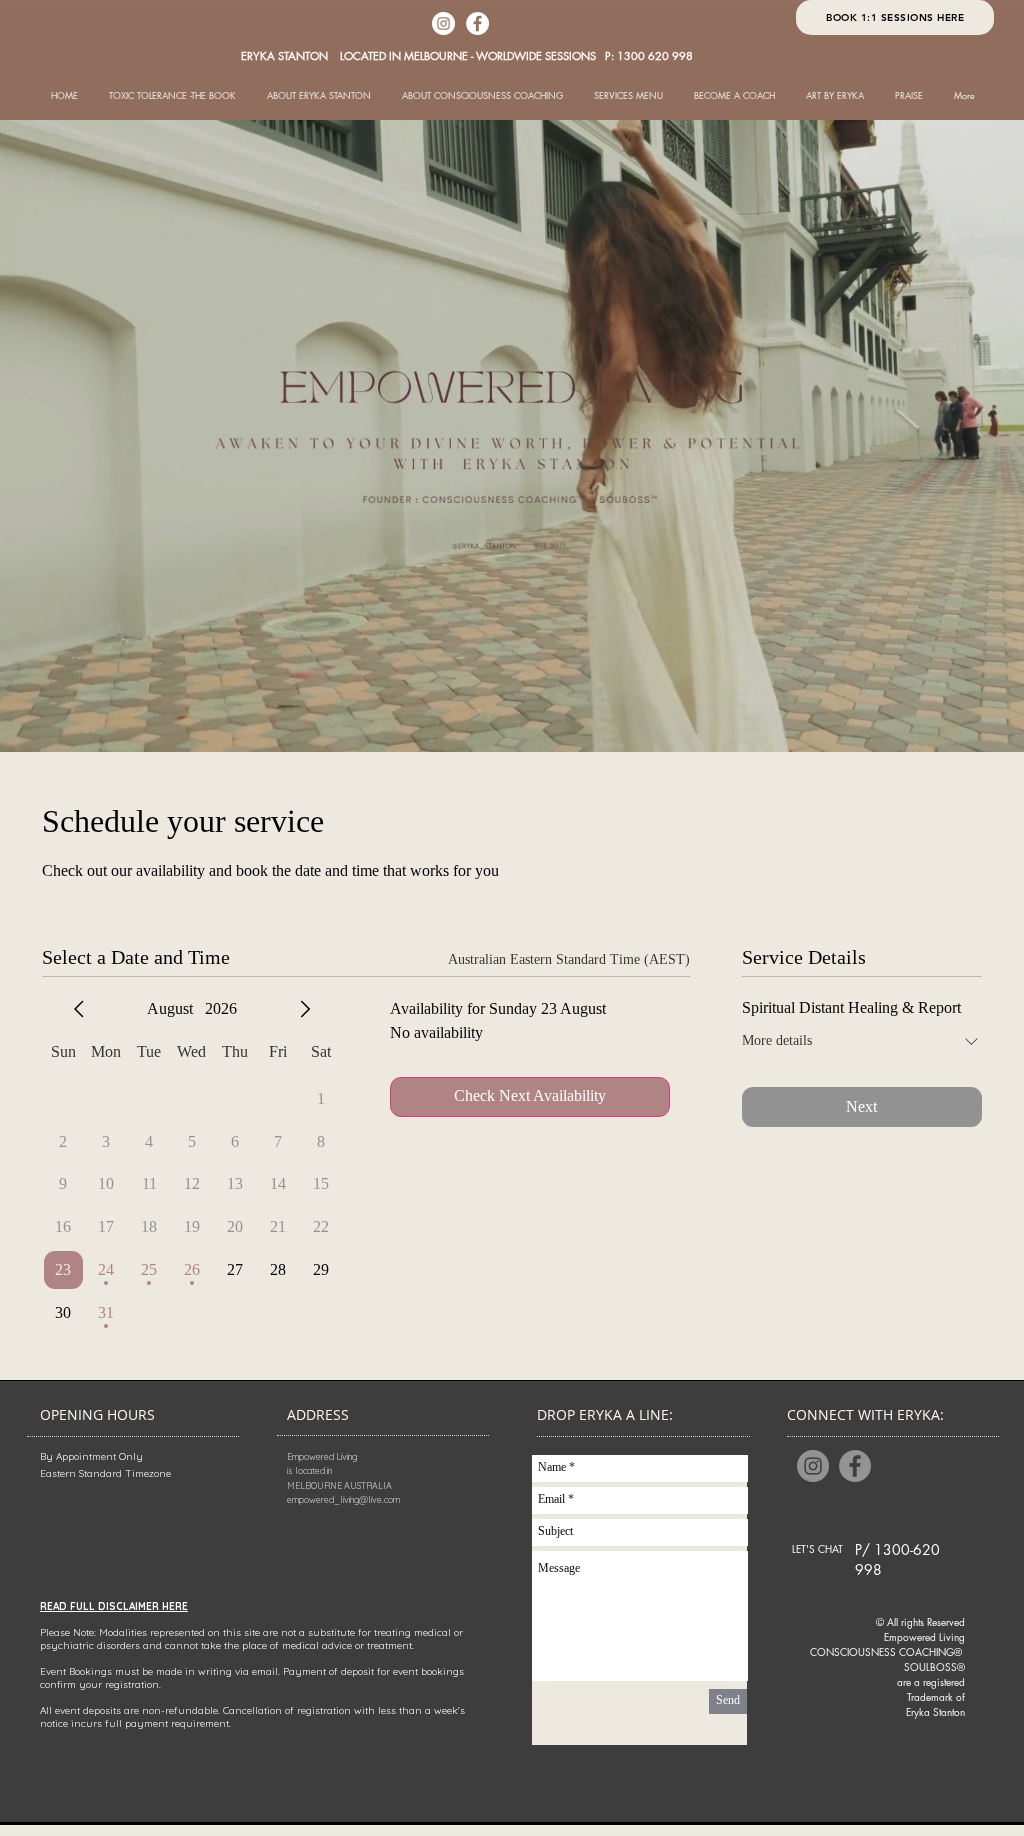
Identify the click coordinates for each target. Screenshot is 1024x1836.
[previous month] (79, 1009)
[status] (569, 959)
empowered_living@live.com (343, 1499)
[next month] (305, 1009)
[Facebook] (477, 23)
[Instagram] (443, 23)
